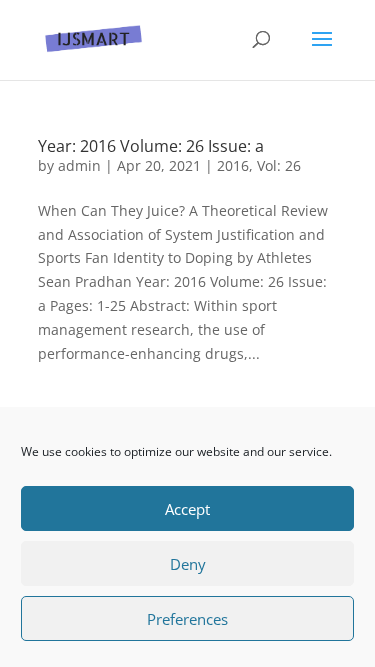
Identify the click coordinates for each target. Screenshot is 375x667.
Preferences (187, 619)
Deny (188, 564)
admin (79, 165)
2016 (233, 165)
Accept (187, 509)
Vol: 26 (279, 165)
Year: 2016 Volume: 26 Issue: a (151, 146)
